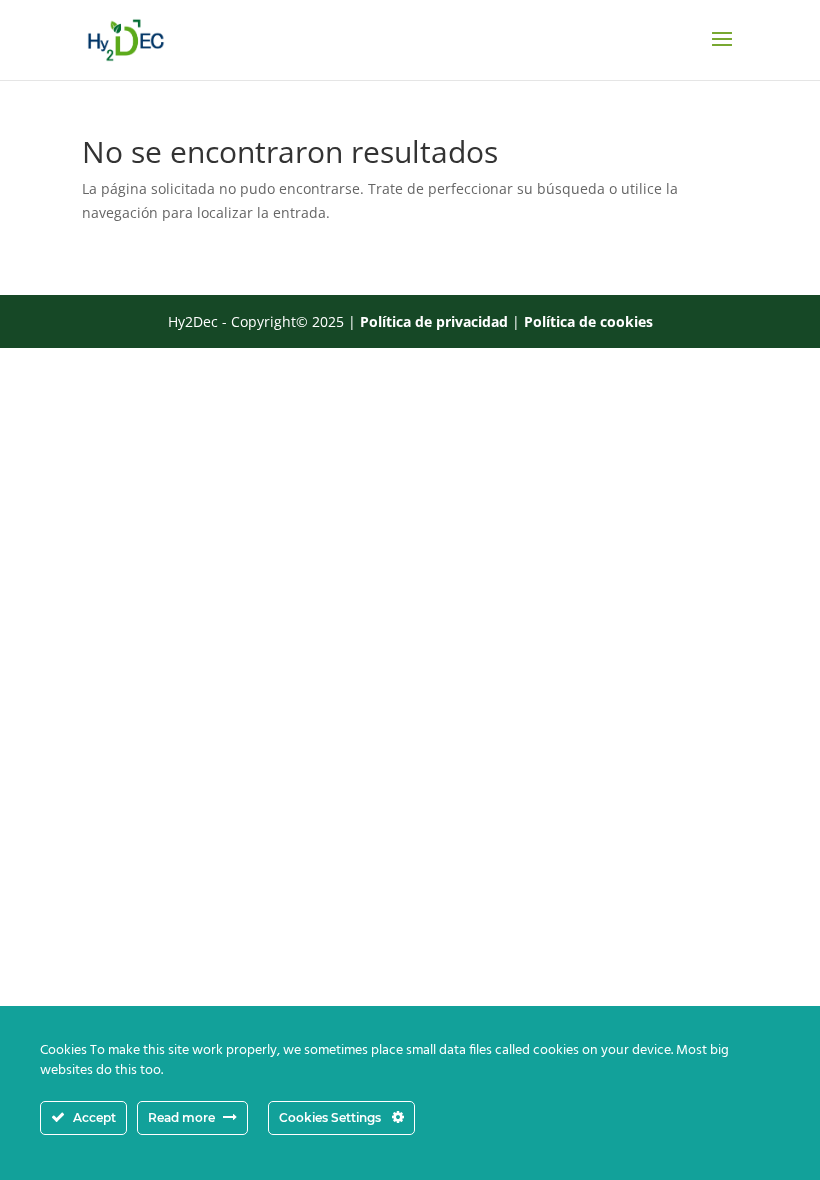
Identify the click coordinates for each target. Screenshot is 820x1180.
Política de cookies (588, 321)
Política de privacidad (434, 321)
